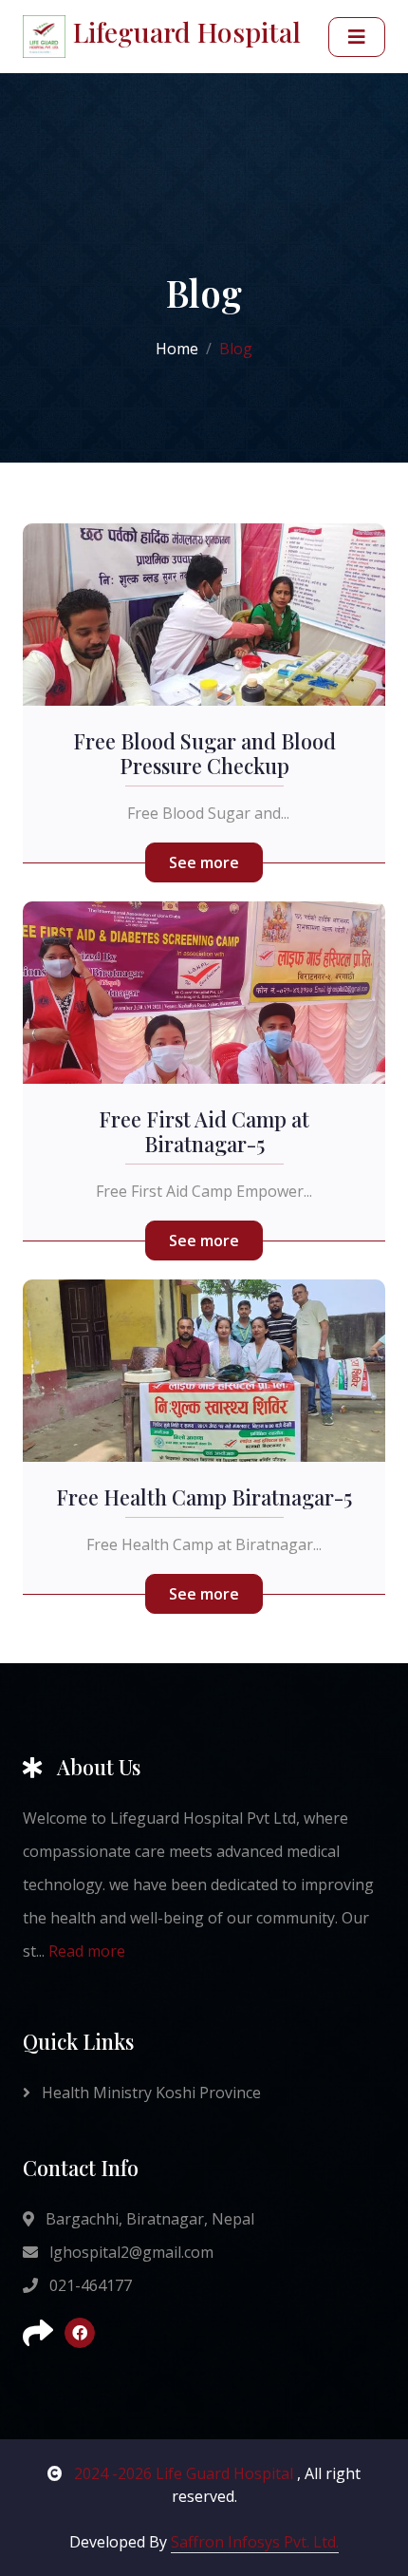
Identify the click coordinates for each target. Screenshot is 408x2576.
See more (204, 862)
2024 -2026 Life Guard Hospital (184, 2473)
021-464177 (89, 2285)
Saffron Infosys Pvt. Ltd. (255, 2542)
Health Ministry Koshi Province (149, 2093)
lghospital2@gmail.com (130, 2252)
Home (177, 349)
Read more (87, 1951)
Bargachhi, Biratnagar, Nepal (148, 2219)
